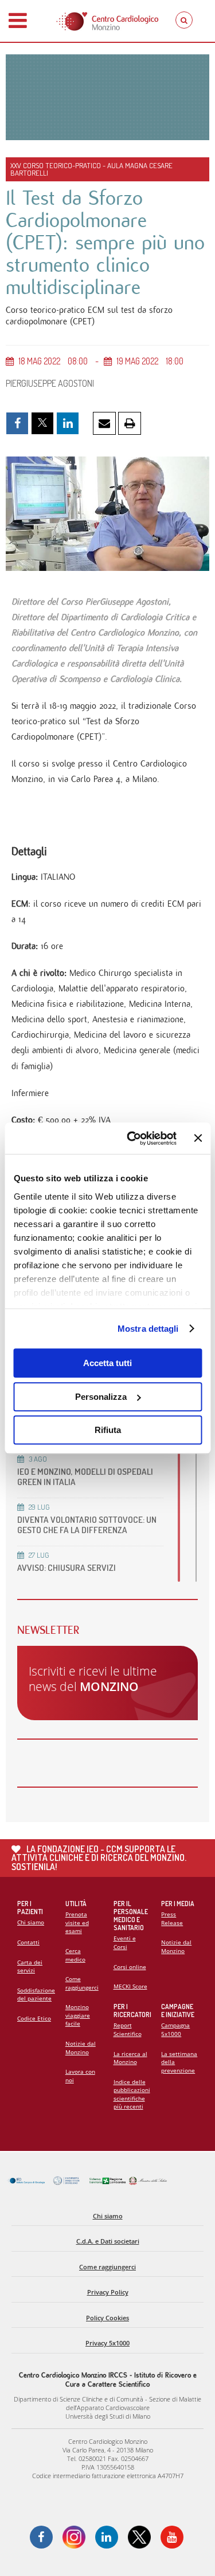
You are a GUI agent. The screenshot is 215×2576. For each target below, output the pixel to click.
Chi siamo (31, 1922)
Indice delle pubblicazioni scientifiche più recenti (132, 2094)
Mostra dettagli (148, 1329)
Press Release (172, 1918)
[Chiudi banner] (198, 1138)
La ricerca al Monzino (130, 2058)
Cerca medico (75, 1955)
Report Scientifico (128, 2029)
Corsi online (130, 1967)
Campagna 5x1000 (175, 2029)
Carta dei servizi (30, 1966)
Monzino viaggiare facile (78, 2015)
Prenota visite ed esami (77, 1922)
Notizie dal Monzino (81, 2048)
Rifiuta (108, 1430)
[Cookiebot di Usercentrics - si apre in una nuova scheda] (132, 1138)
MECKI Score (130, 1986)
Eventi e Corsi (125, 1942)
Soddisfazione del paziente (36, 1994)
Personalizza (101, 1397)
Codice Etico (34, 2018)
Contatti (28, 1942)
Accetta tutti (107, 1363)
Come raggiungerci (82, 1983)
